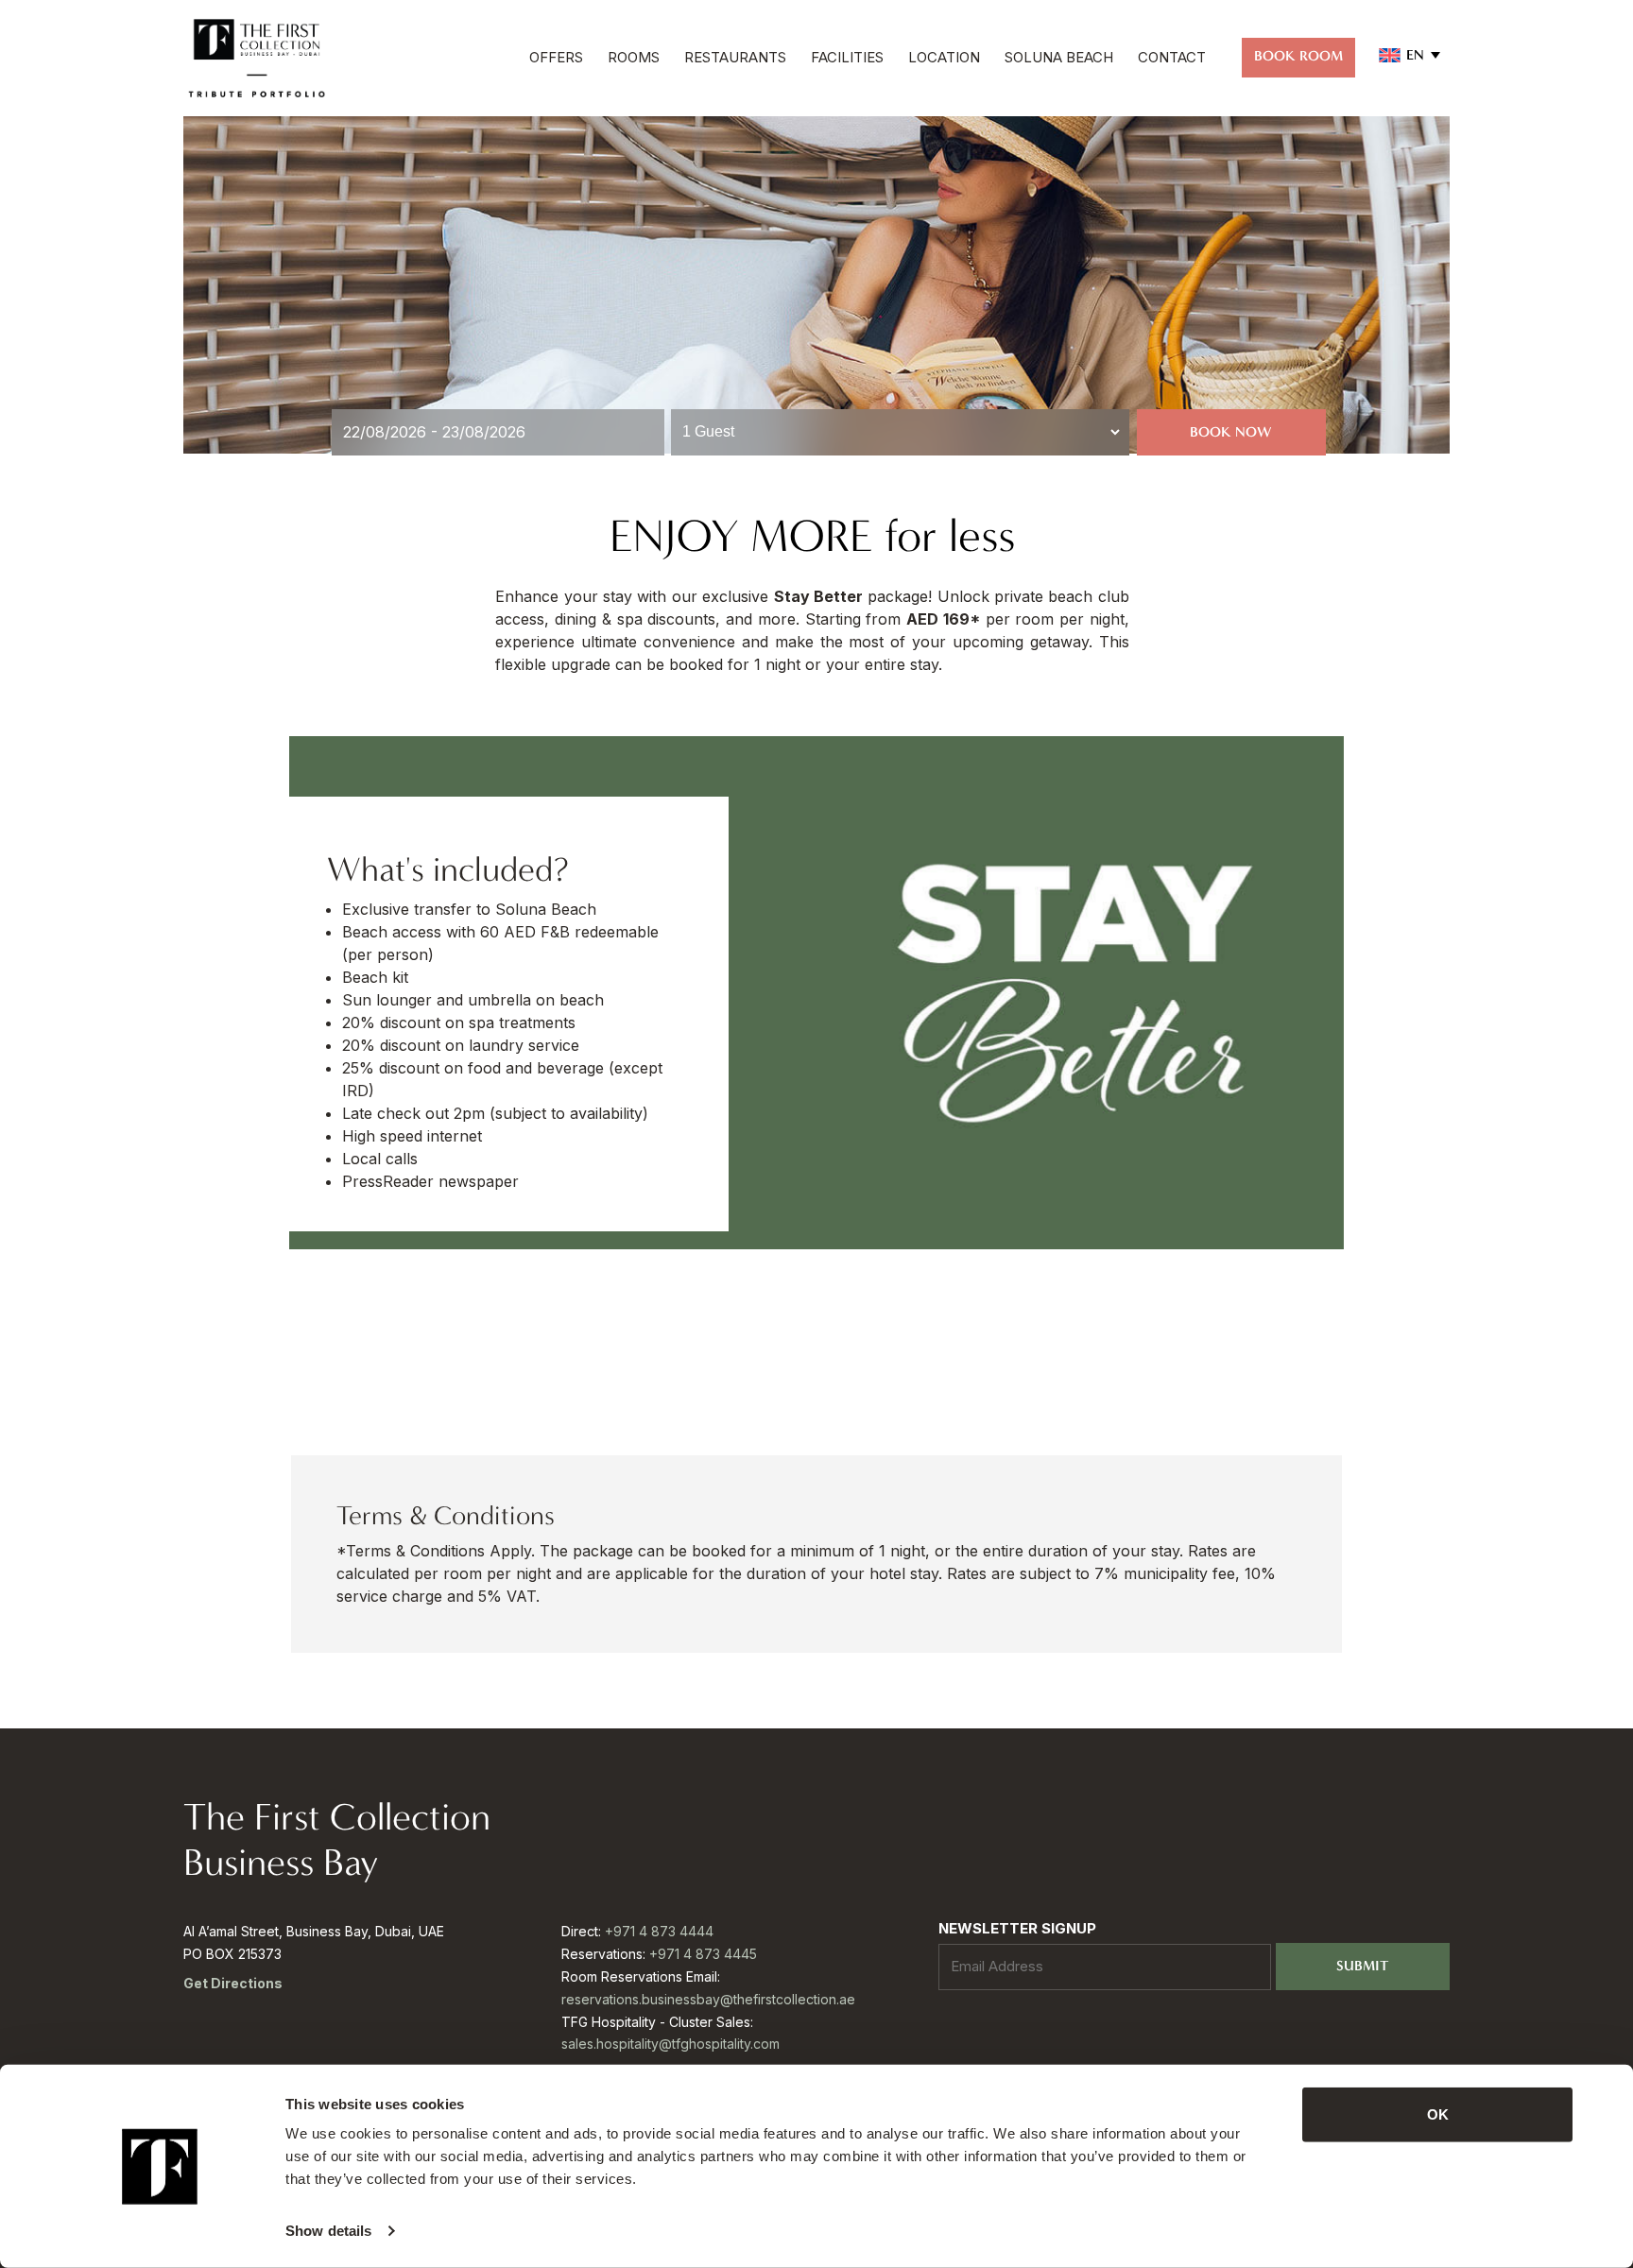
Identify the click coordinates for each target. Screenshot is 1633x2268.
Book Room (1298, 56)
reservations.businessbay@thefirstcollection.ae (708, 1999)
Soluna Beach (1059, 57)
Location (944, 57)
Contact (1172, 57)
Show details (328, 2231)
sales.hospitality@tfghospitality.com (670, 2044)
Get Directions (233, 1983)
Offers (556, 57)
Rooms (634, 57)
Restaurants (735, 57)
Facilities (847, 57)
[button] (1410, 55)
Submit (1362, 1966)
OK (1438, 2114)
